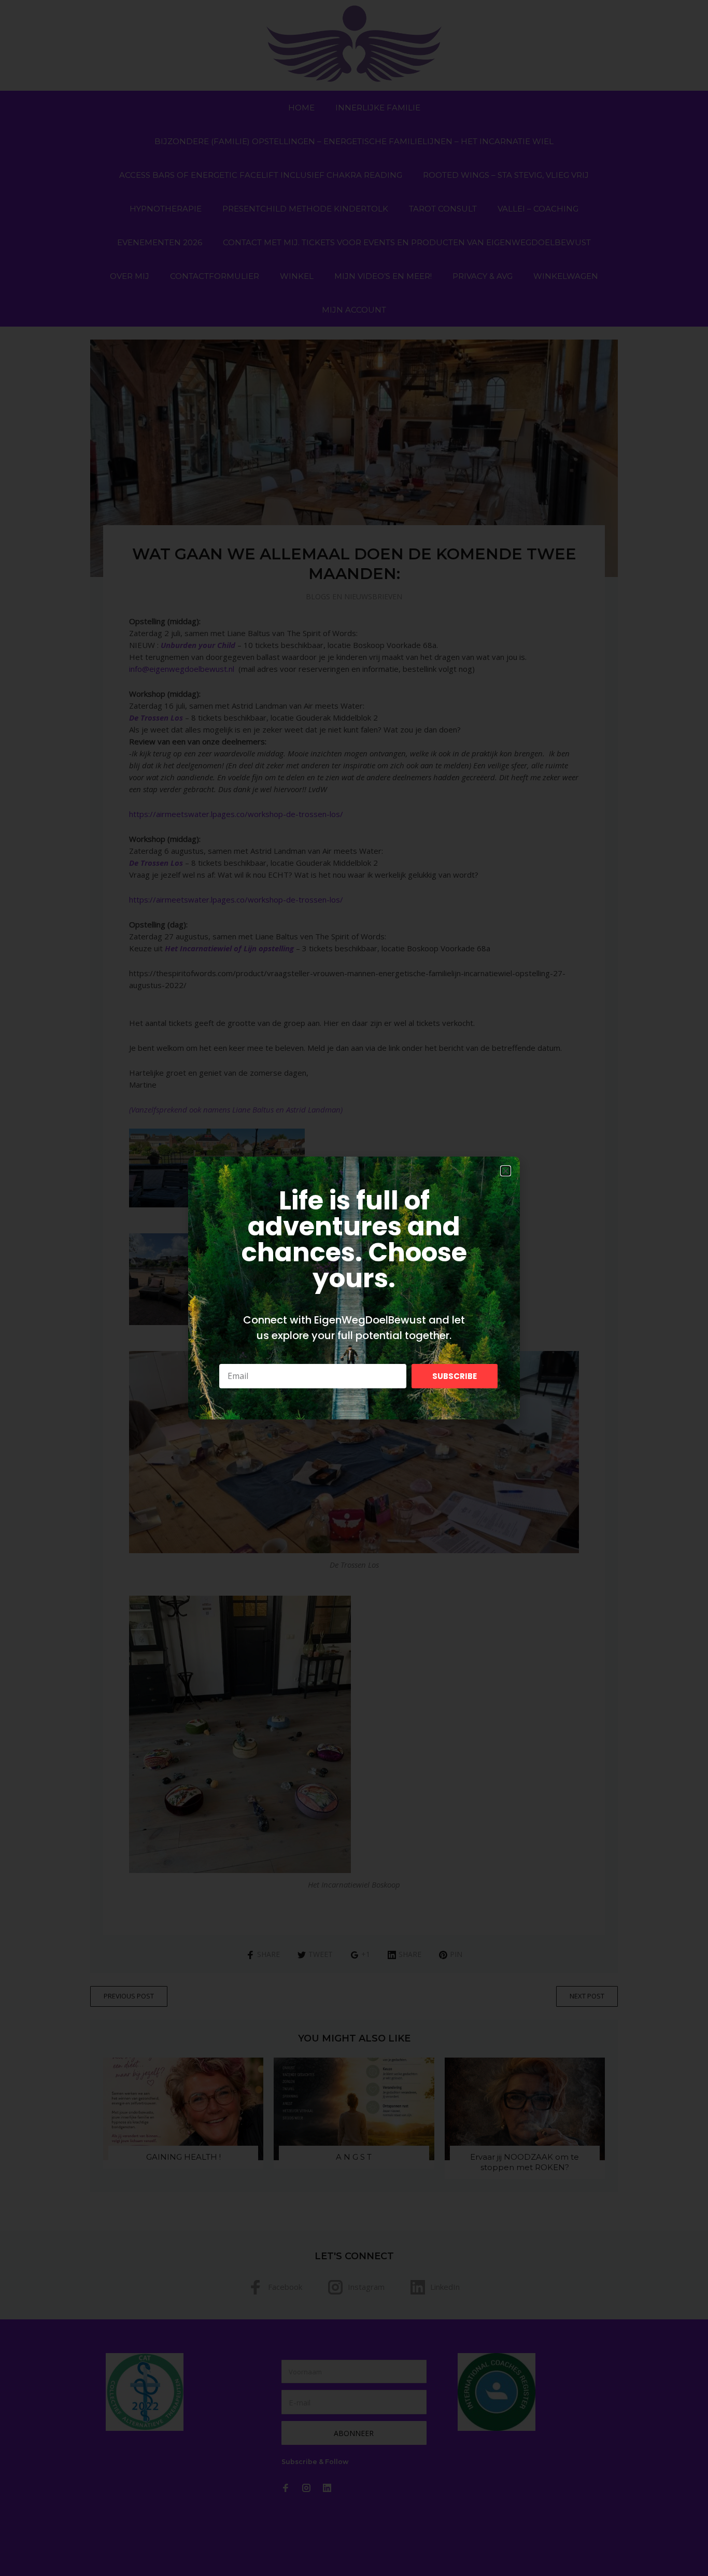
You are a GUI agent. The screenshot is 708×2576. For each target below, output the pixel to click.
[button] (506, 1171)
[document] (354, 1288)
